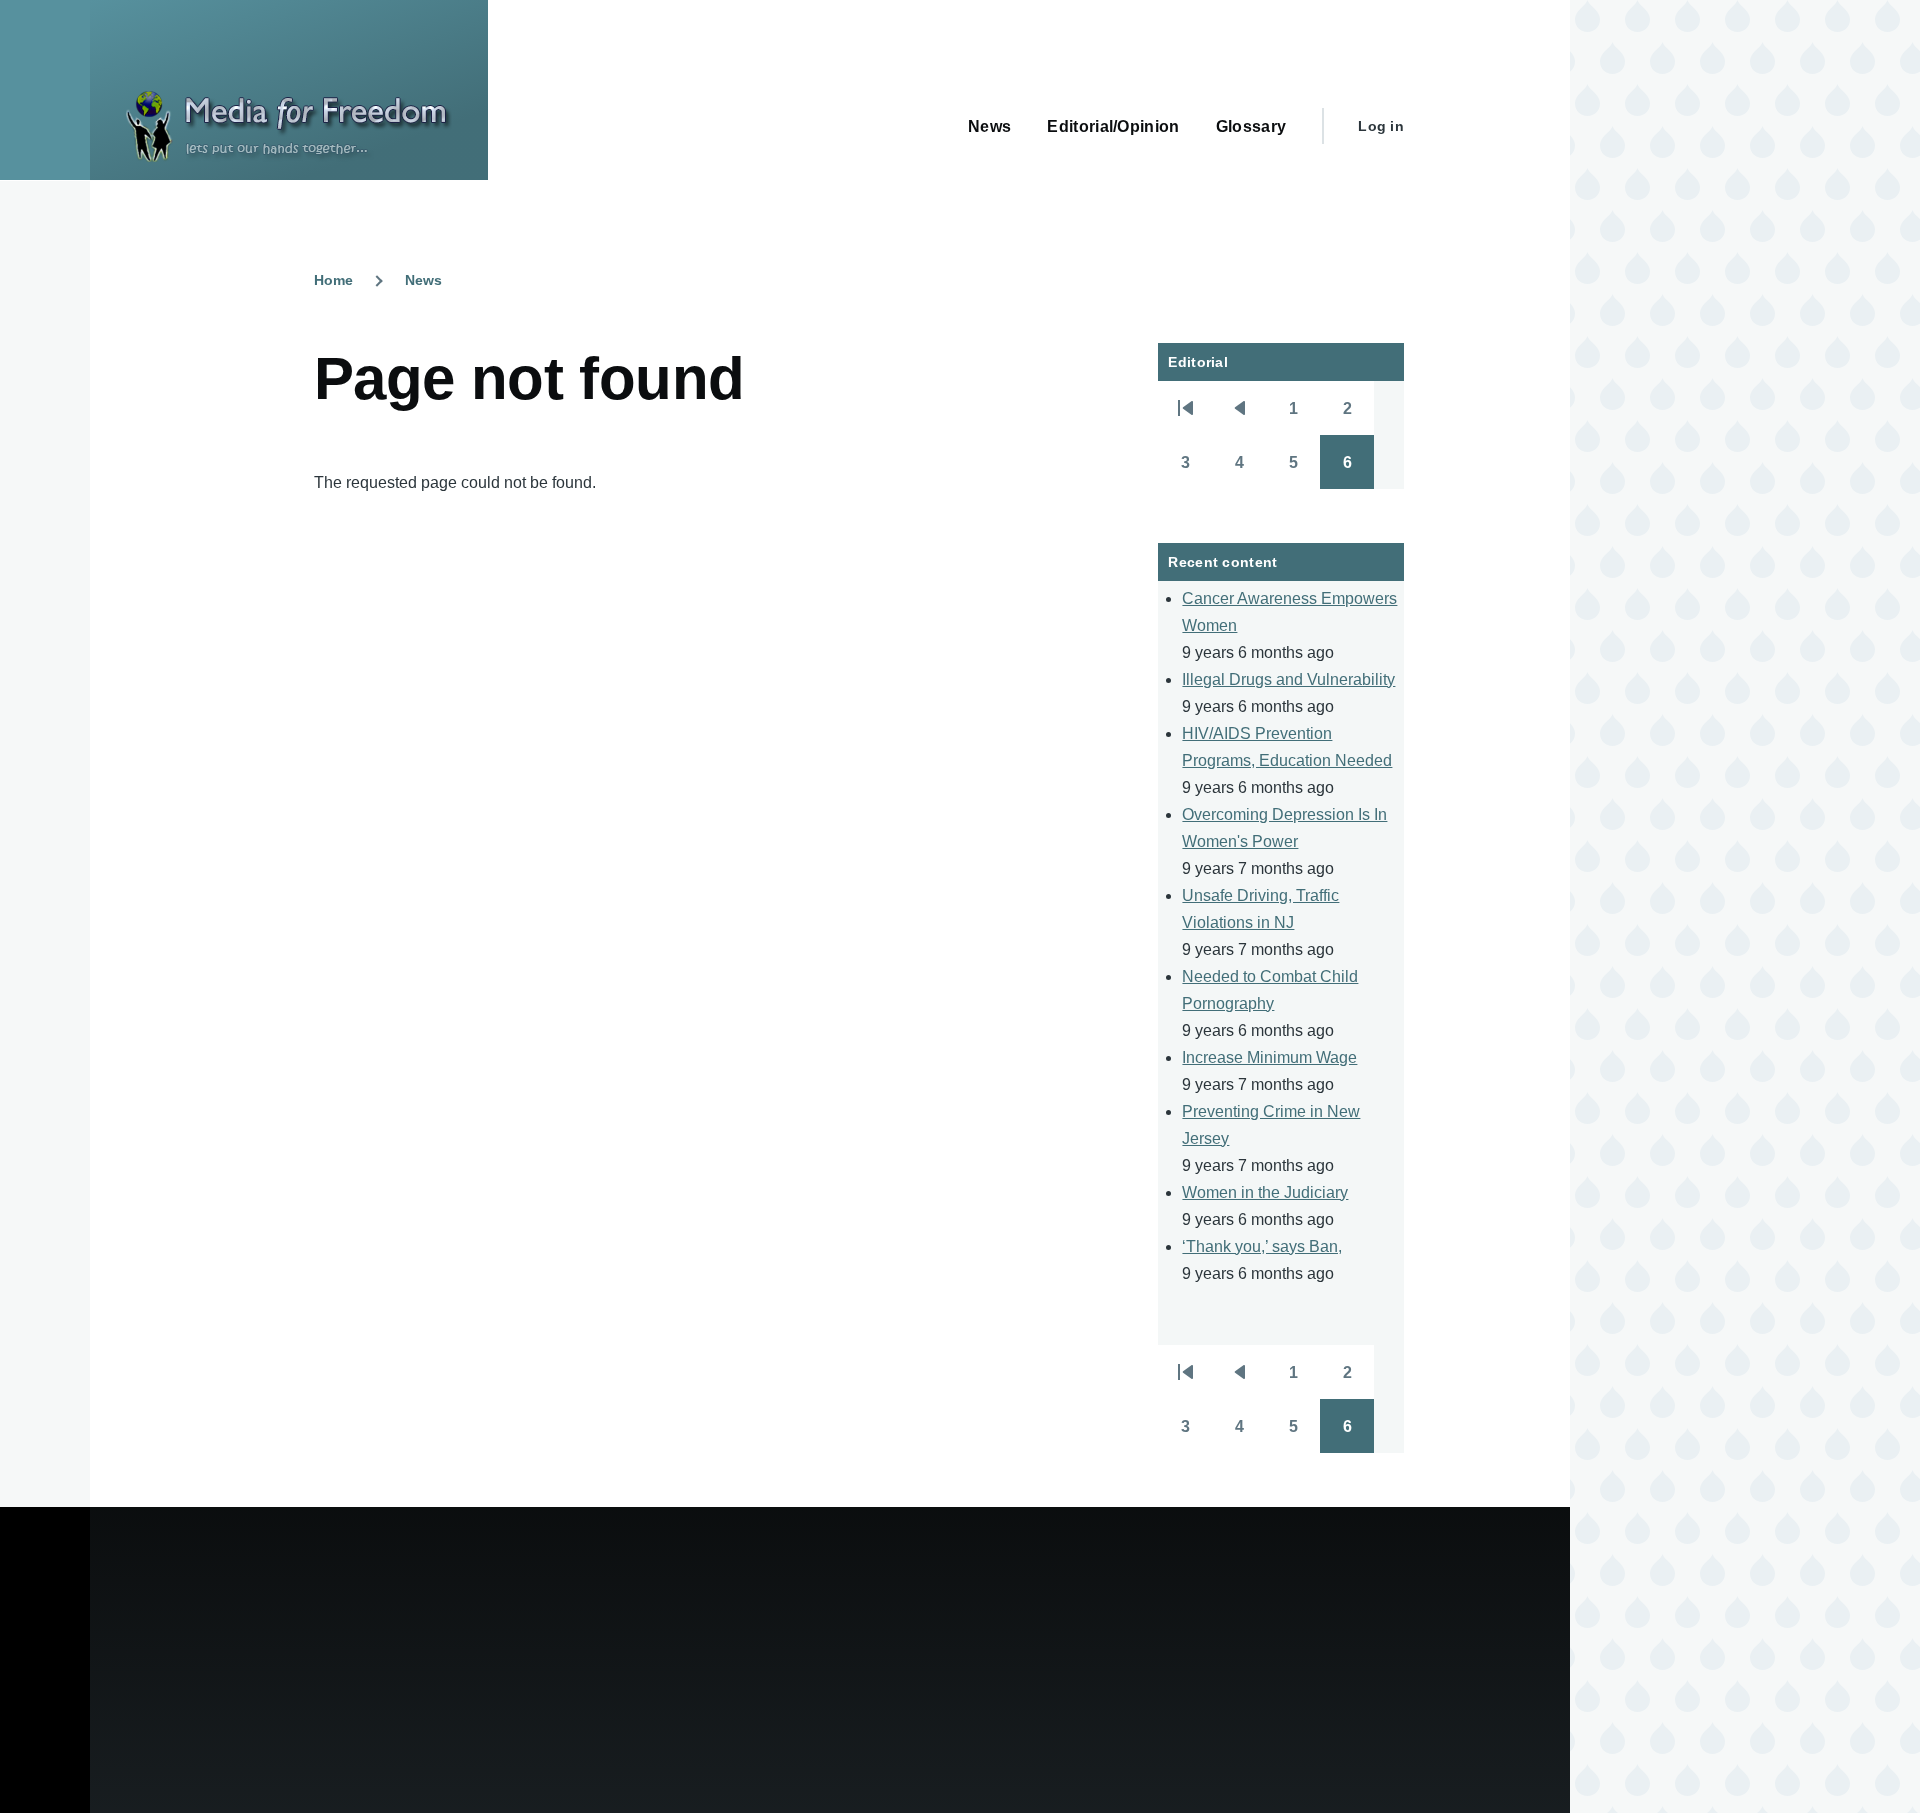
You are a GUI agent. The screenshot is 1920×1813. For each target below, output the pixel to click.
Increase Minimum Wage (1269, 1057)
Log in (1381, 126)
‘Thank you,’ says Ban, (1262, 1246)
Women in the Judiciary (1265, 1192)
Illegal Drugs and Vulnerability (1288, 679)
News (423, 280)
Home (333, 280)
